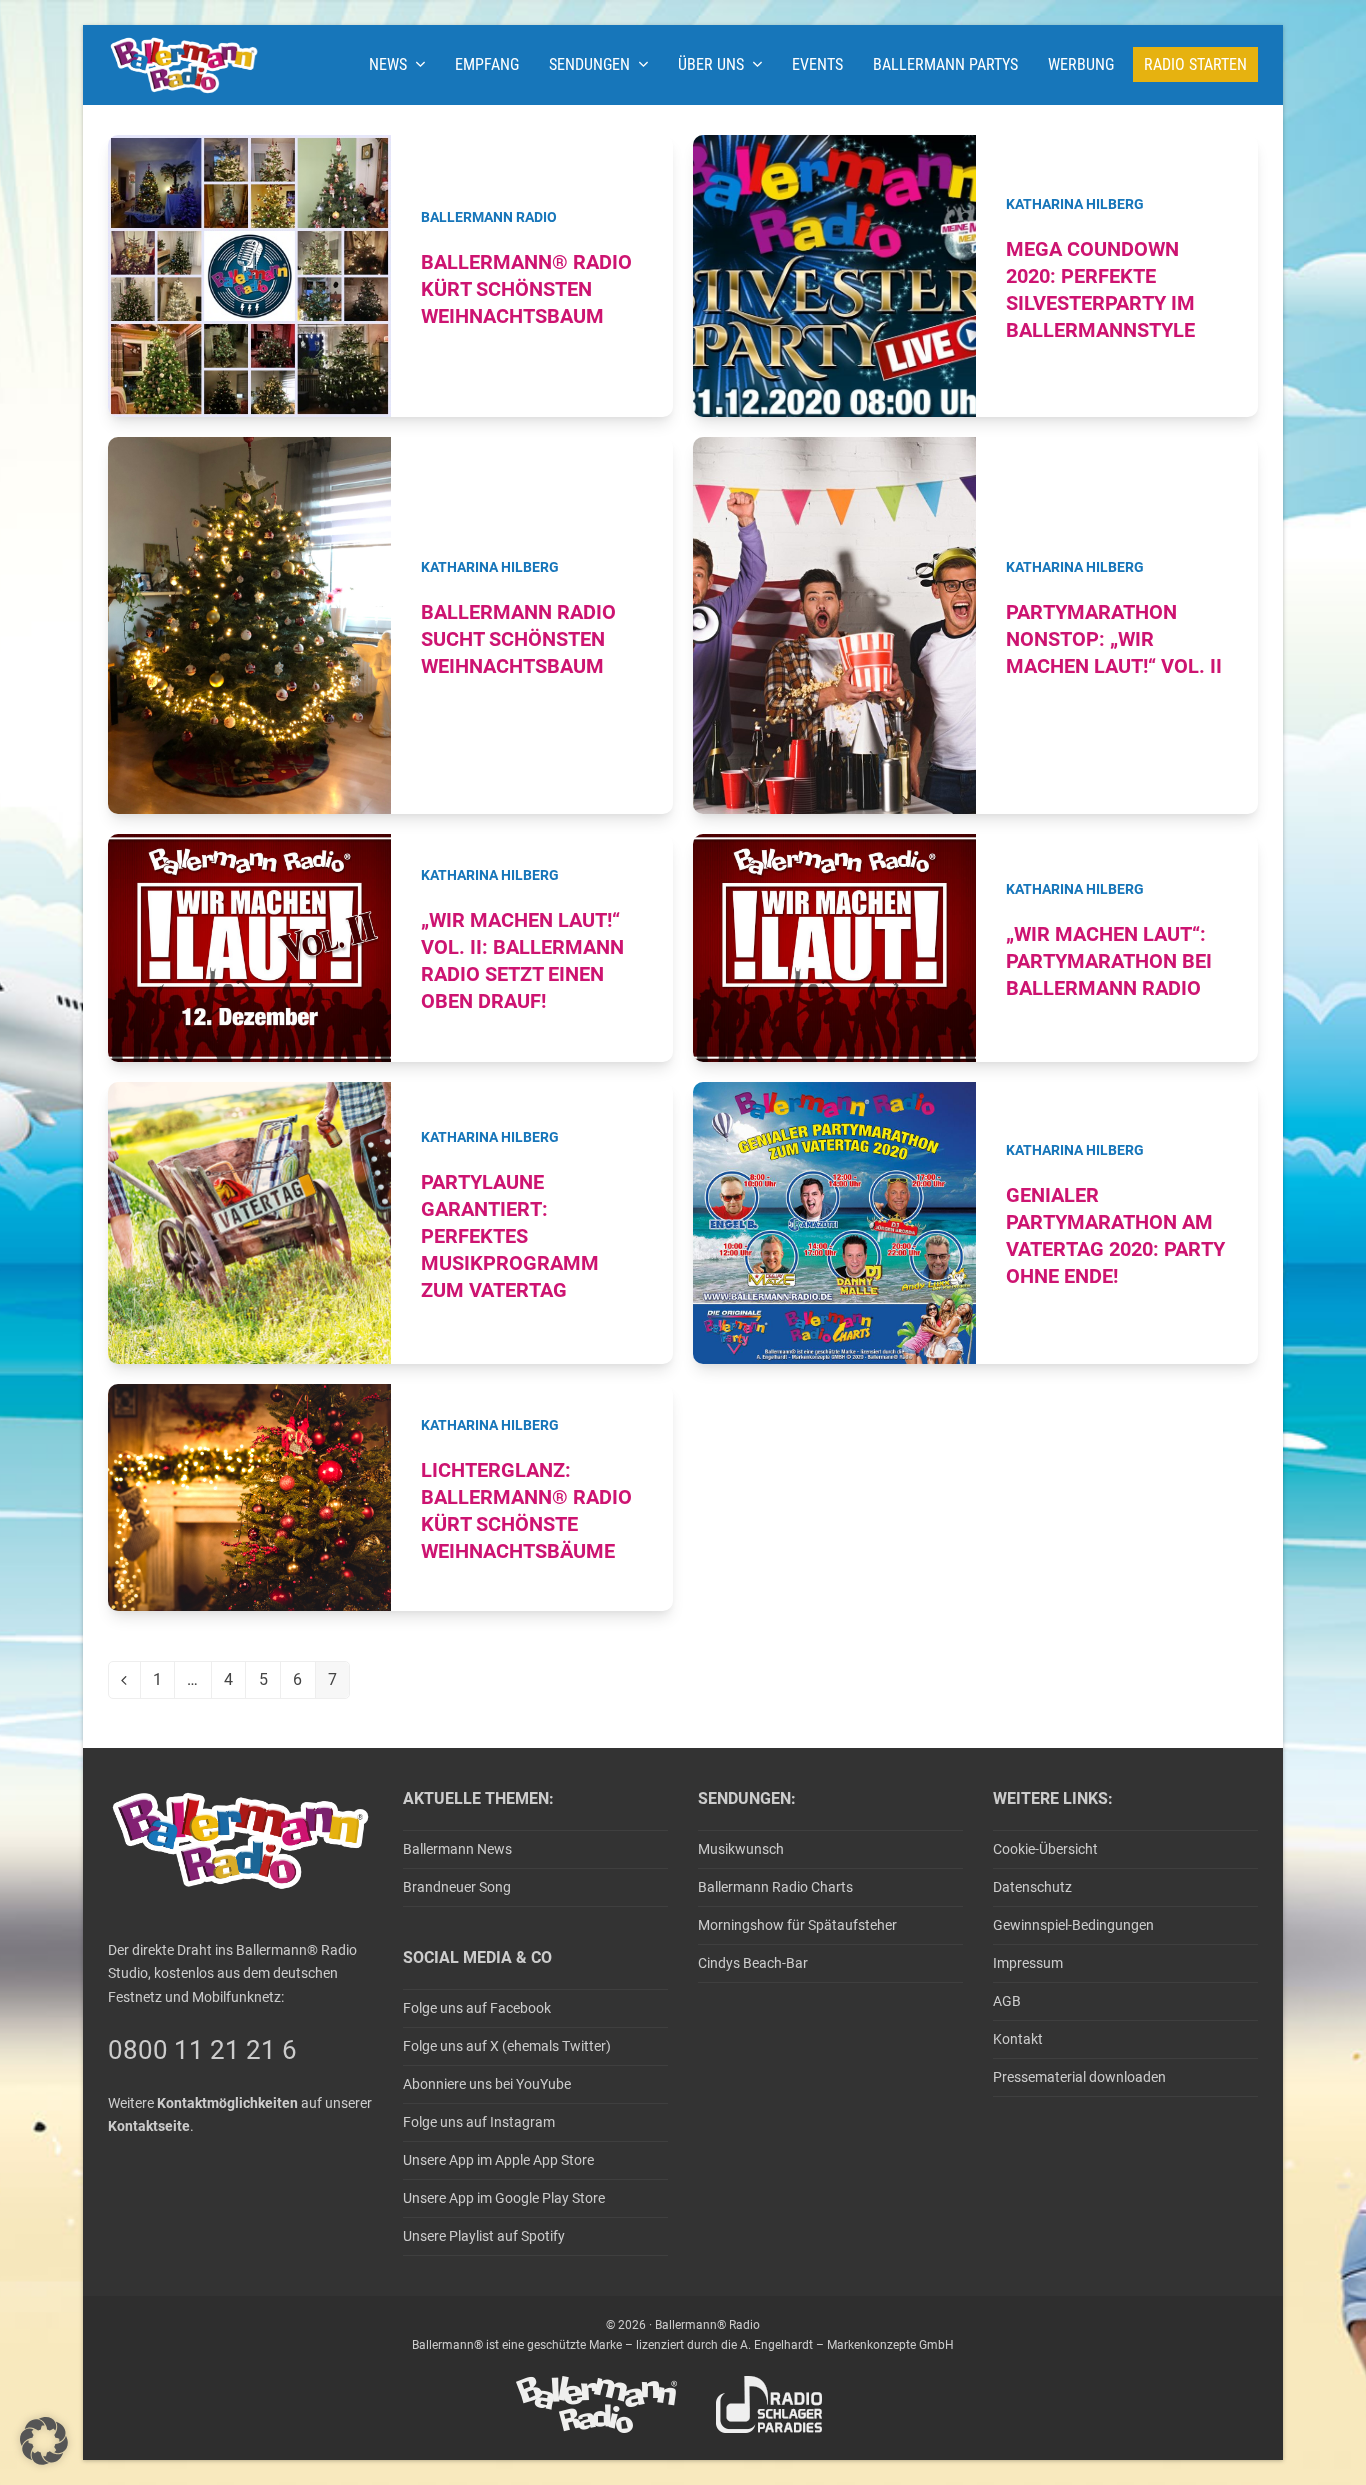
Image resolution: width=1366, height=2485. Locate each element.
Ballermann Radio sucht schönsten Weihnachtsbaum (518, 639)
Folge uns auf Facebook (477, 2008)
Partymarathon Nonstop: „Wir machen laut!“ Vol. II (1114, 639)
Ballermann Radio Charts (775, 1887)
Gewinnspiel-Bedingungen (1073, 1925)
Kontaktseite (149, 2126)
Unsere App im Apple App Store (498, 2160)
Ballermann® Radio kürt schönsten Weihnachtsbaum (526, 289)
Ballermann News (457, 1849)
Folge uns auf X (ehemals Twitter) (507, 2046)
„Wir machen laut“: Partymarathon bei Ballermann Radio (1109, 961)
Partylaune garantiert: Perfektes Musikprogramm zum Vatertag (510, 1236)
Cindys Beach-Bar (753, 1963)
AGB (1007, 2001)
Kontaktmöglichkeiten (227, 2103)
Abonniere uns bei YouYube (487, 2084)
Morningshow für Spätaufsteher (797, 1925)
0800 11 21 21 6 (202, 2050)
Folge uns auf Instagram (479, 2122)
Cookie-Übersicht (1045, 1849)
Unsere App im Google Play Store (504, 2198)
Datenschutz (1032, 1887)
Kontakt (1018, 2039)
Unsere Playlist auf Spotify (484, 2236)
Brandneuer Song (457, 1887)
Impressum (1028, 1963)
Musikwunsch (741, 1849)
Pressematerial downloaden (1079, 2077)
